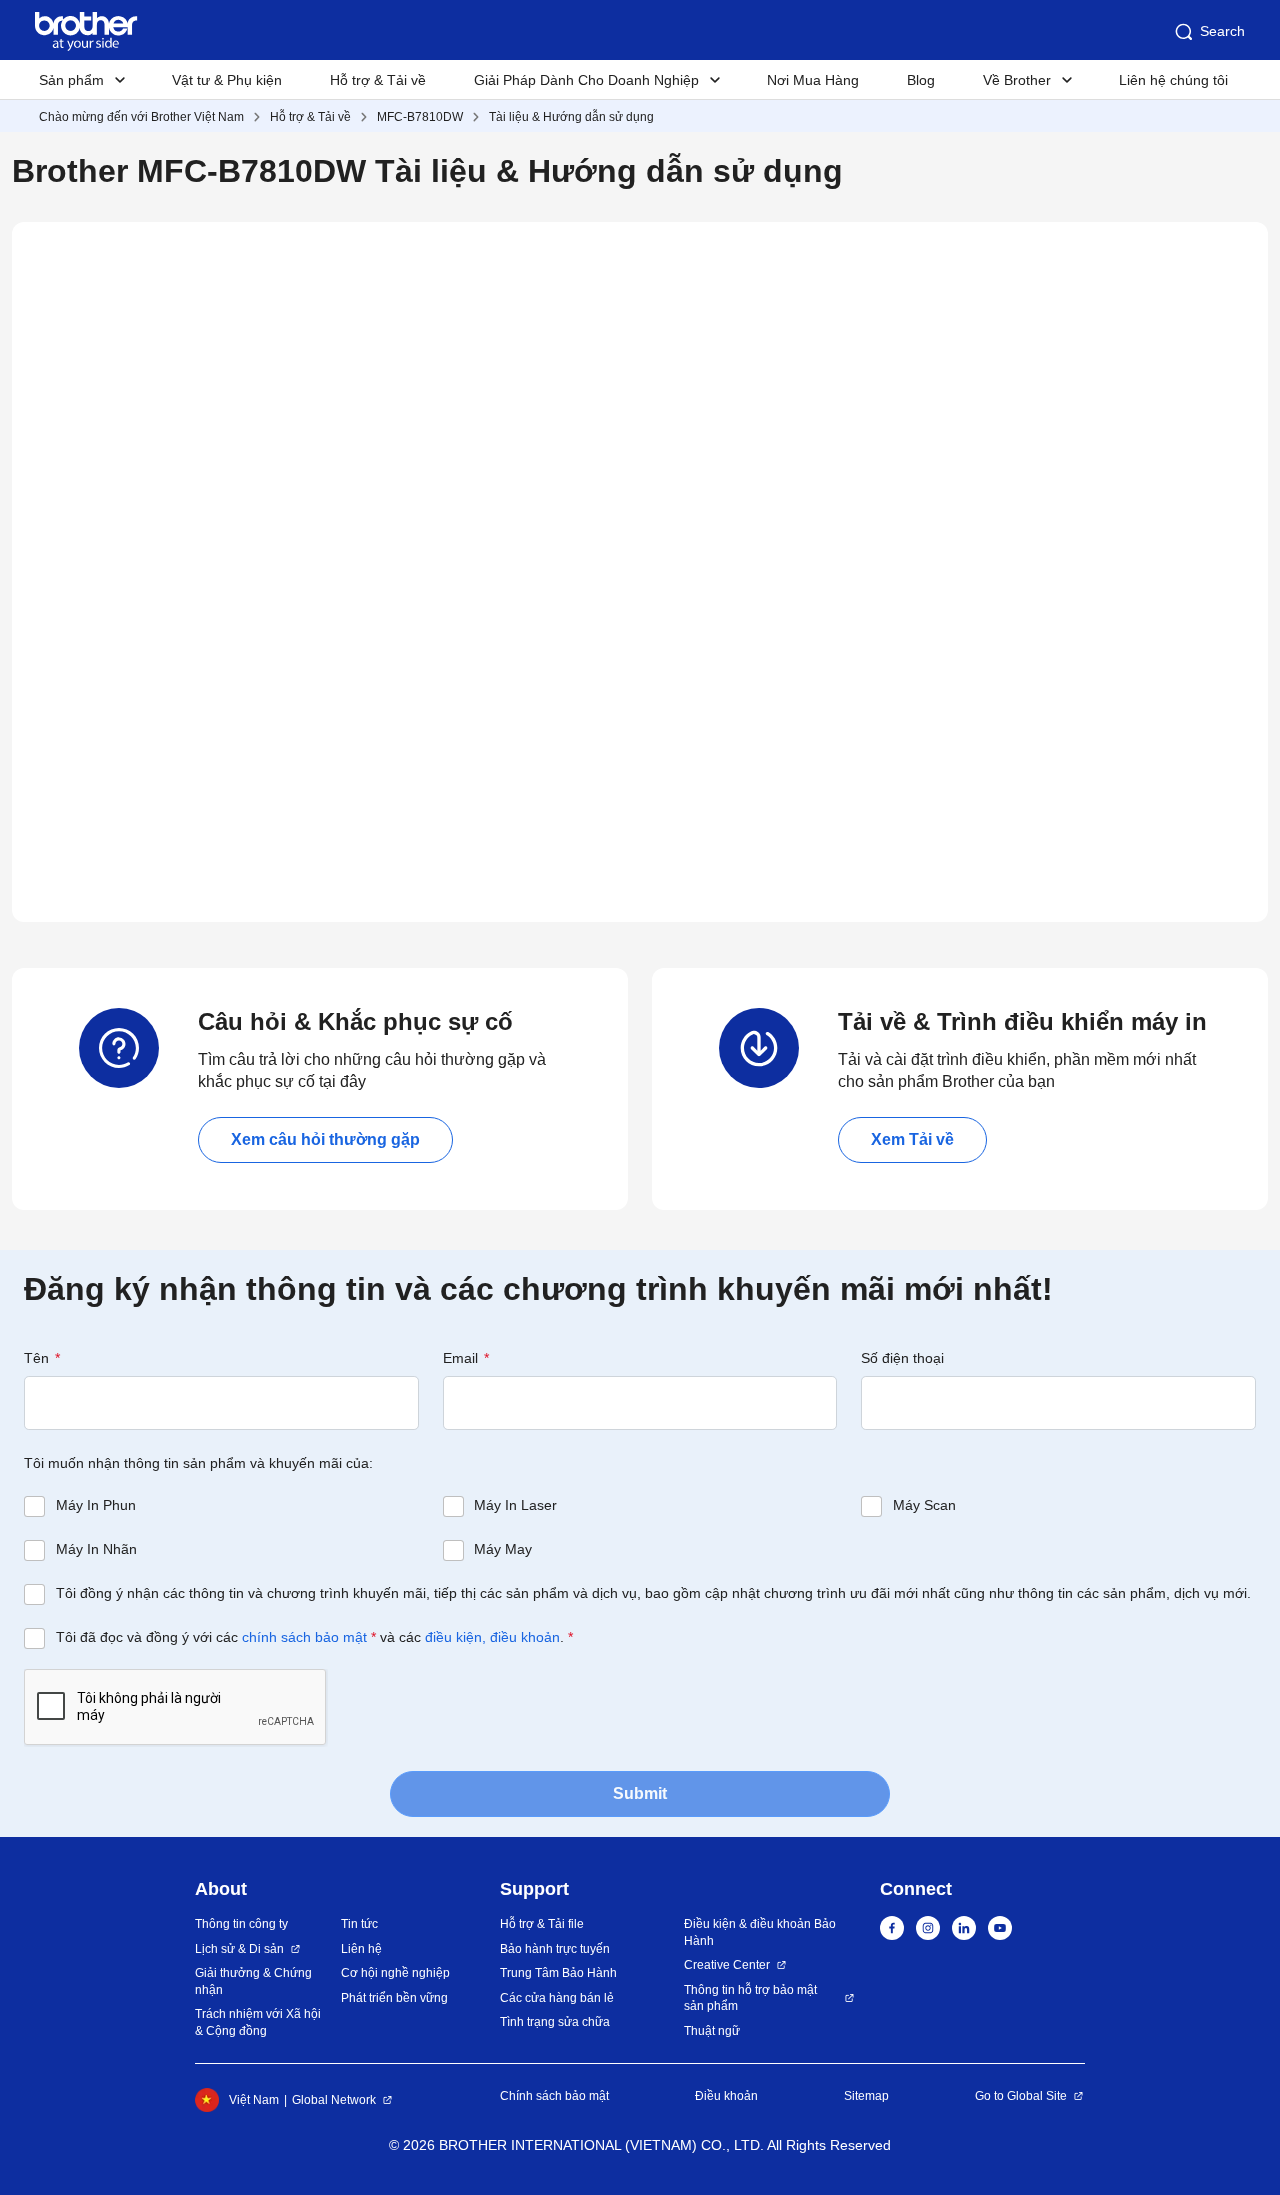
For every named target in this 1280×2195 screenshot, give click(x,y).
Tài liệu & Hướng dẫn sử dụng (571, 117)
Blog (921, 80)
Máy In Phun (96, 1505)
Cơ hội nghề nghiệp (395, 1973)
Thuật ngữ (712, 2031)
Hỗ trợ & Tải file (542, 1924)
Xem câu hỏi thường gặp (325, 1139)
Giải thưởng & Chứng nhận (253, 1981)
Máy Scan (924, 1505)
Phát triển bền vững (394, 1998)
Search (1222, 31)
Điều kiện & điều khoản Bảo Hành (760, 1932)
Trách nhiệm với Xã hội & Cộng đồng (258, 2022)
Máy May (503, 1549)
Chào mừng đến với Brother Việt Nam (141, 117)
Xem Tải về (912, 1139)
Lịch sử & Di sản (239, 1949)
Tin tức (359, 1924)
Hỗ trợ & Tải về (378, 80)
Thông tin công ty (241, 1924)
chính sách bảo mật (304, 1637)
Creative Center (727, 1965)
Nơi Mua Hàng (813, 80)
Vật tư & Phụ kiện (227, 80)
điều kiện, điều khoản (492, 1637)
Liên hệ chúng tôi (1173, 80)
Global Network (334, 2100)
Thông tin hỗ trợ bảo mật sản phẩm (750, 1998)
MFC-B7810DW (420, 117)
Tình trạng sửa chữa (555, 2022)
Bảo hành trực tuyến (555, 1949)
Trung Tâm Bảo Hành (558, 1973)
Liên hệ (361, 1949)
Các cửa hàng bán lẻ (557, 1998)
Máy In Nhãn (96, 1549)
